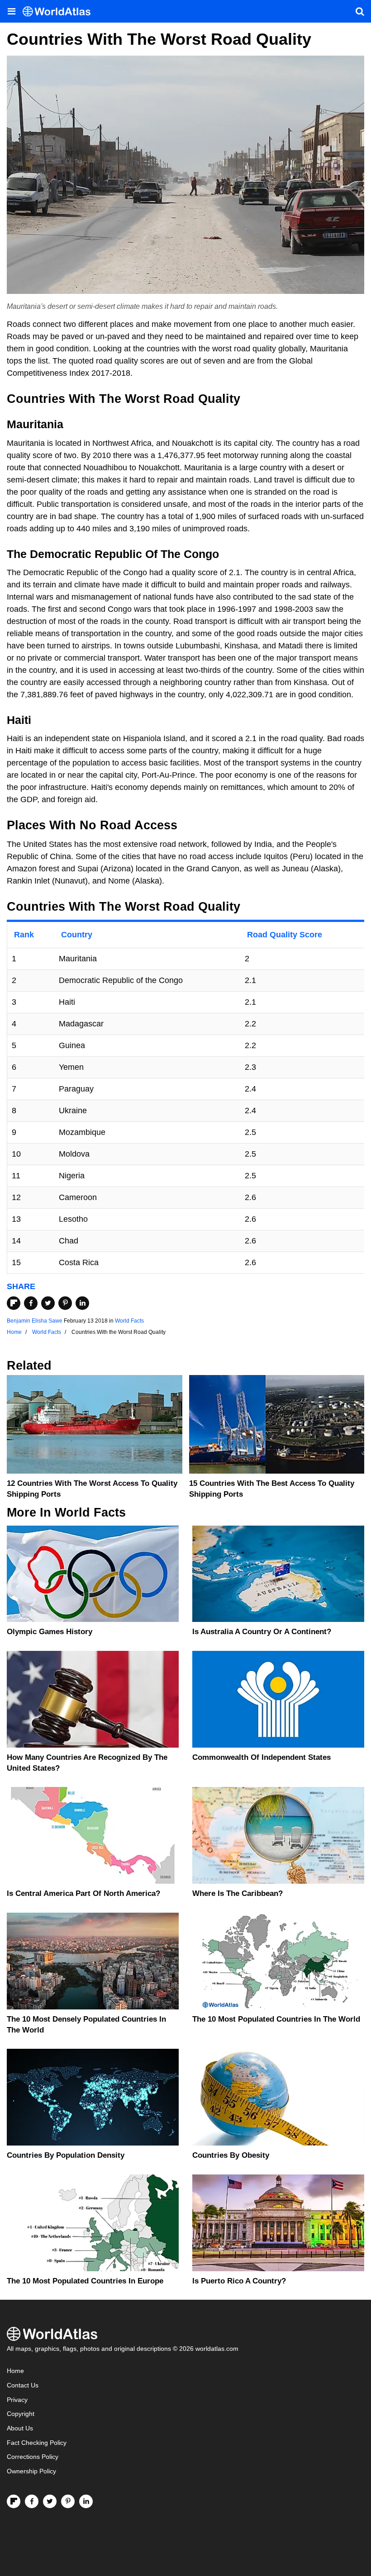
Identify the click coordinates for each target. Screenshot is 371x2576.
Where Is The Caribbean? (238, 1893)
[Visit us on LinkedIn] (86, 2501)
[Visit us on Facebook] (32, 2501)
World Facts (129, 1321)
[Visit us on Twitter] (50, 2501)
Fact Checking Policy (37, 2443)
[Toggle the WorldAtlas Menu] (11, 11)
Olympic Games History (50, 1632)
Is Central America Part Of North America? (83, 1893)
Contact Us (23, 2385)
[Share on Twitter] (48, 1303)
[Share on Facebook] (31, 1303)
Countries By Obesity (231, 2155)
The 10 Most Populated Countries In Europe (85, 2281)
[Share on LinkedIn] (82, 1303)
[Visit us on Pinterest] (68, 2501)
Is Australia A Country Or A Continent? (262, 1632)
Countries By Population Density (66, 2155)
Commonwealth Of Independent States (262, 1757)
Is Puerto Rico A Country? (239, 2281)
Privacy (17, 2400)
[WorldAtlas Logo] (60, 12)
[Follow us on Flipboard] (14, 2501)
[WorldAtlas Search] (360, 11)
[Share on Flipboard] (14, 1303)
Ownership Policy (31, 2471)
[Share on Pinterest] (65, 1303)
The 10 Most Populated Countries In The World (276, 2019)
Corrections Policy (33, 2457)
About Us (20, 2428)
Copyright (21, 2414)
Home (15, 2371)
